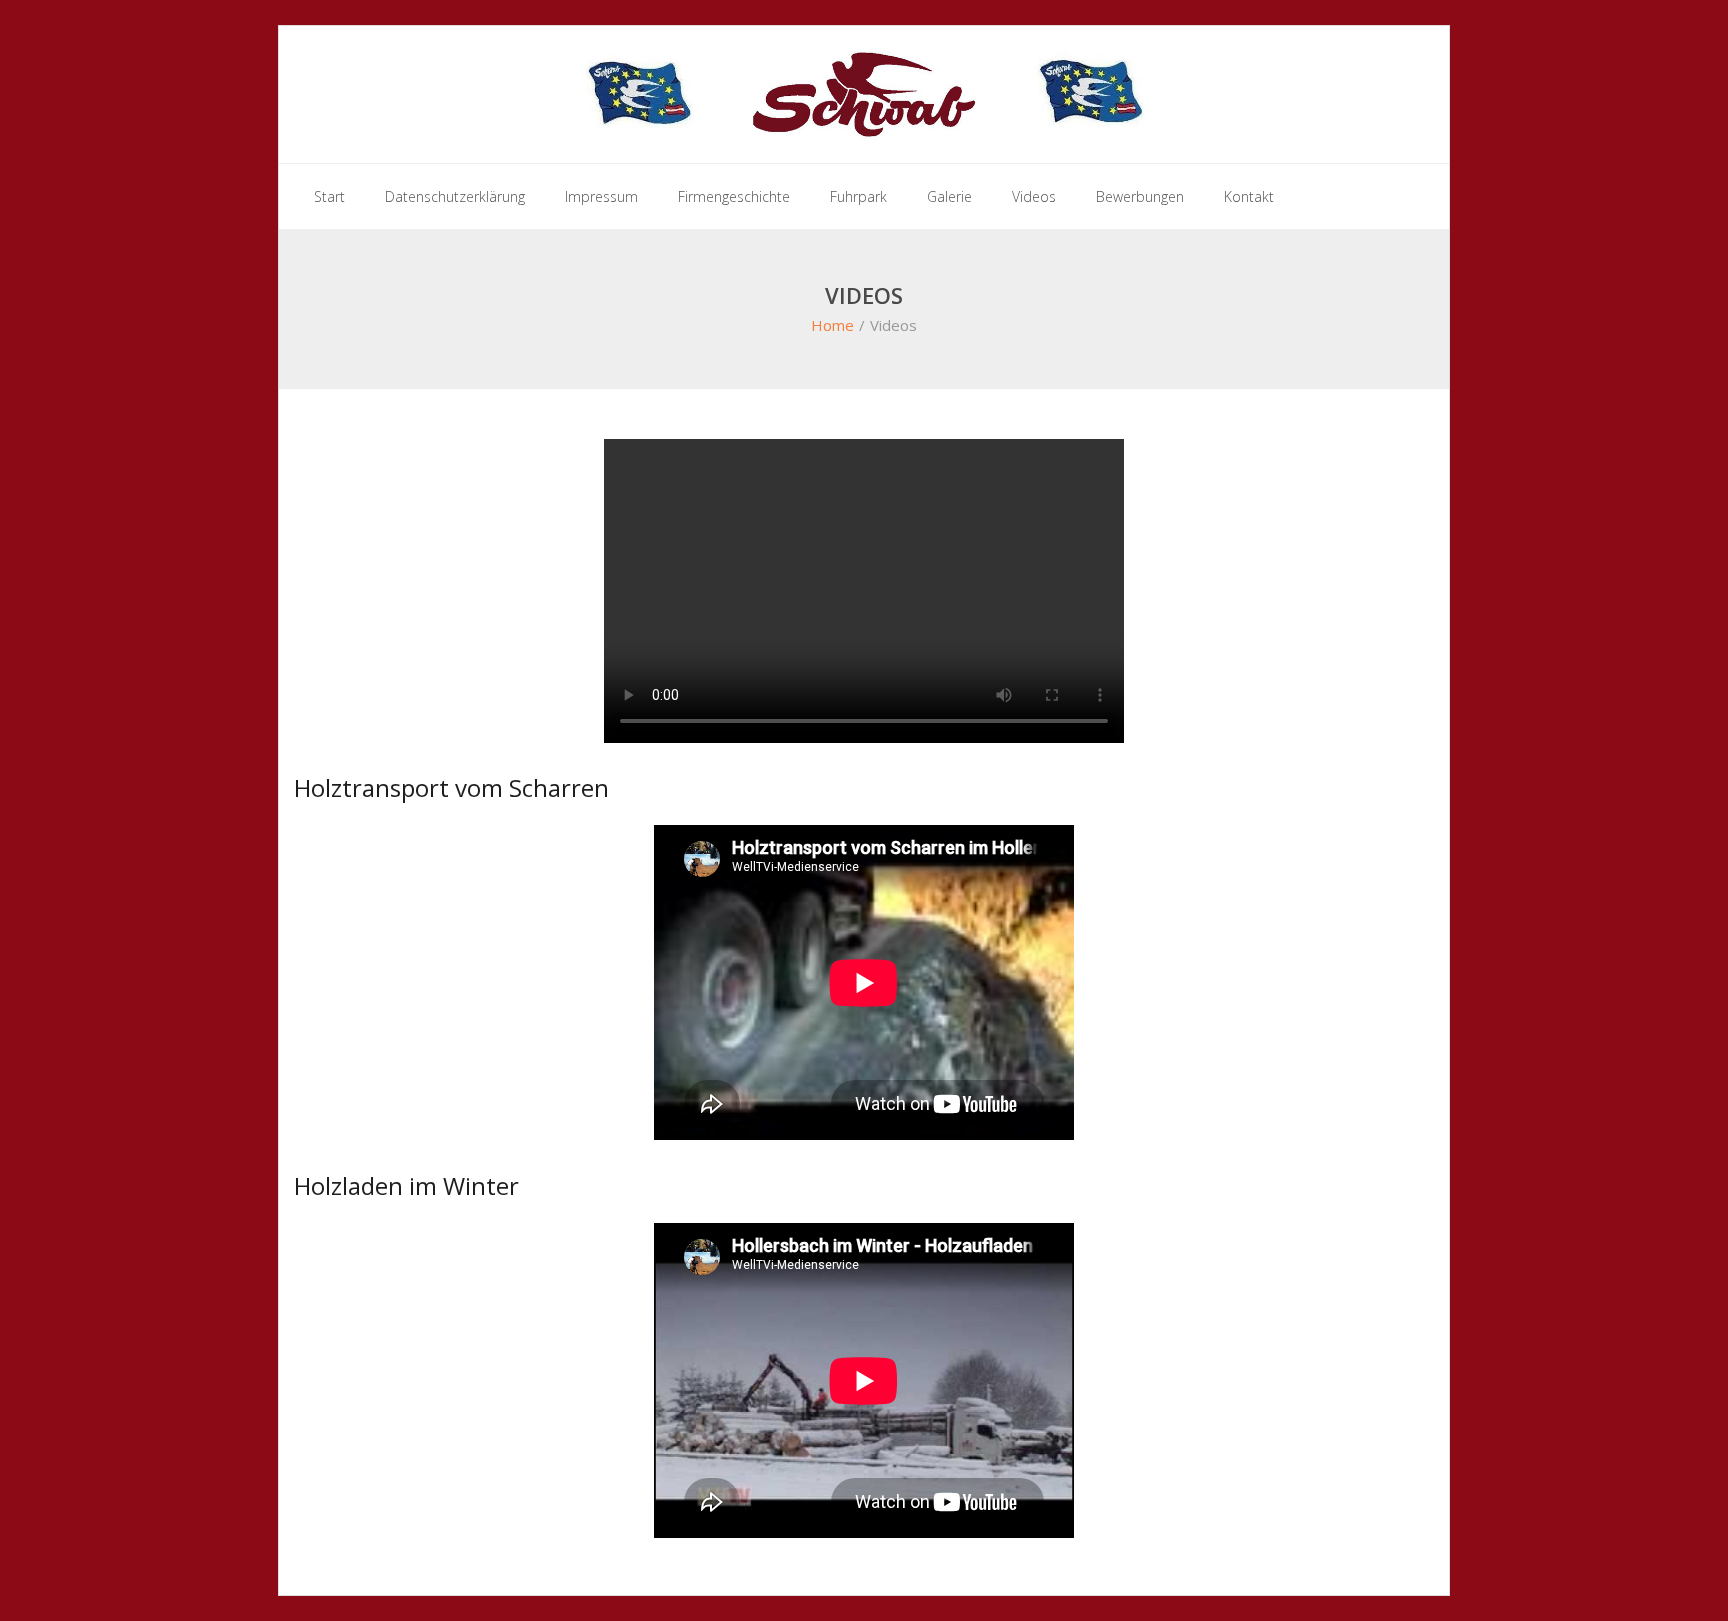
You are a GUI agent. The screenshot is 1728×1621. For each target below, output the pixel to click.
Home (832, 325)
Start (329, 196)
